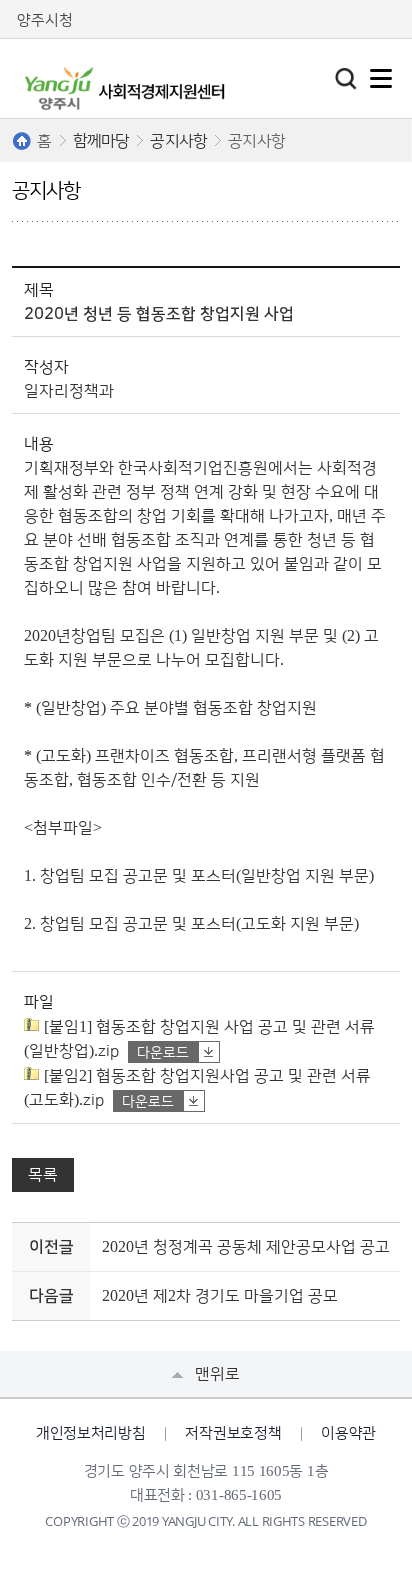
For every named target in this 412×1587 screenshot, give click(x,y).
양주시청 (45, 20)
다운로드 (163, 1053)
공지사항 (178, 141)
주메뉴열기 (381, 78)
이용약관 (348, 1433)
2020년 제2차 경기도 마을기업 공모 (220, 1296)
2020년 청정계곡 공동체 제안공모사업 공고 (246, 1247)
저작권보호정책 (233, 1433)
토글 (346, 79)
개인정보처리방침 (91, 1433)
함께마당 (101, 141)
